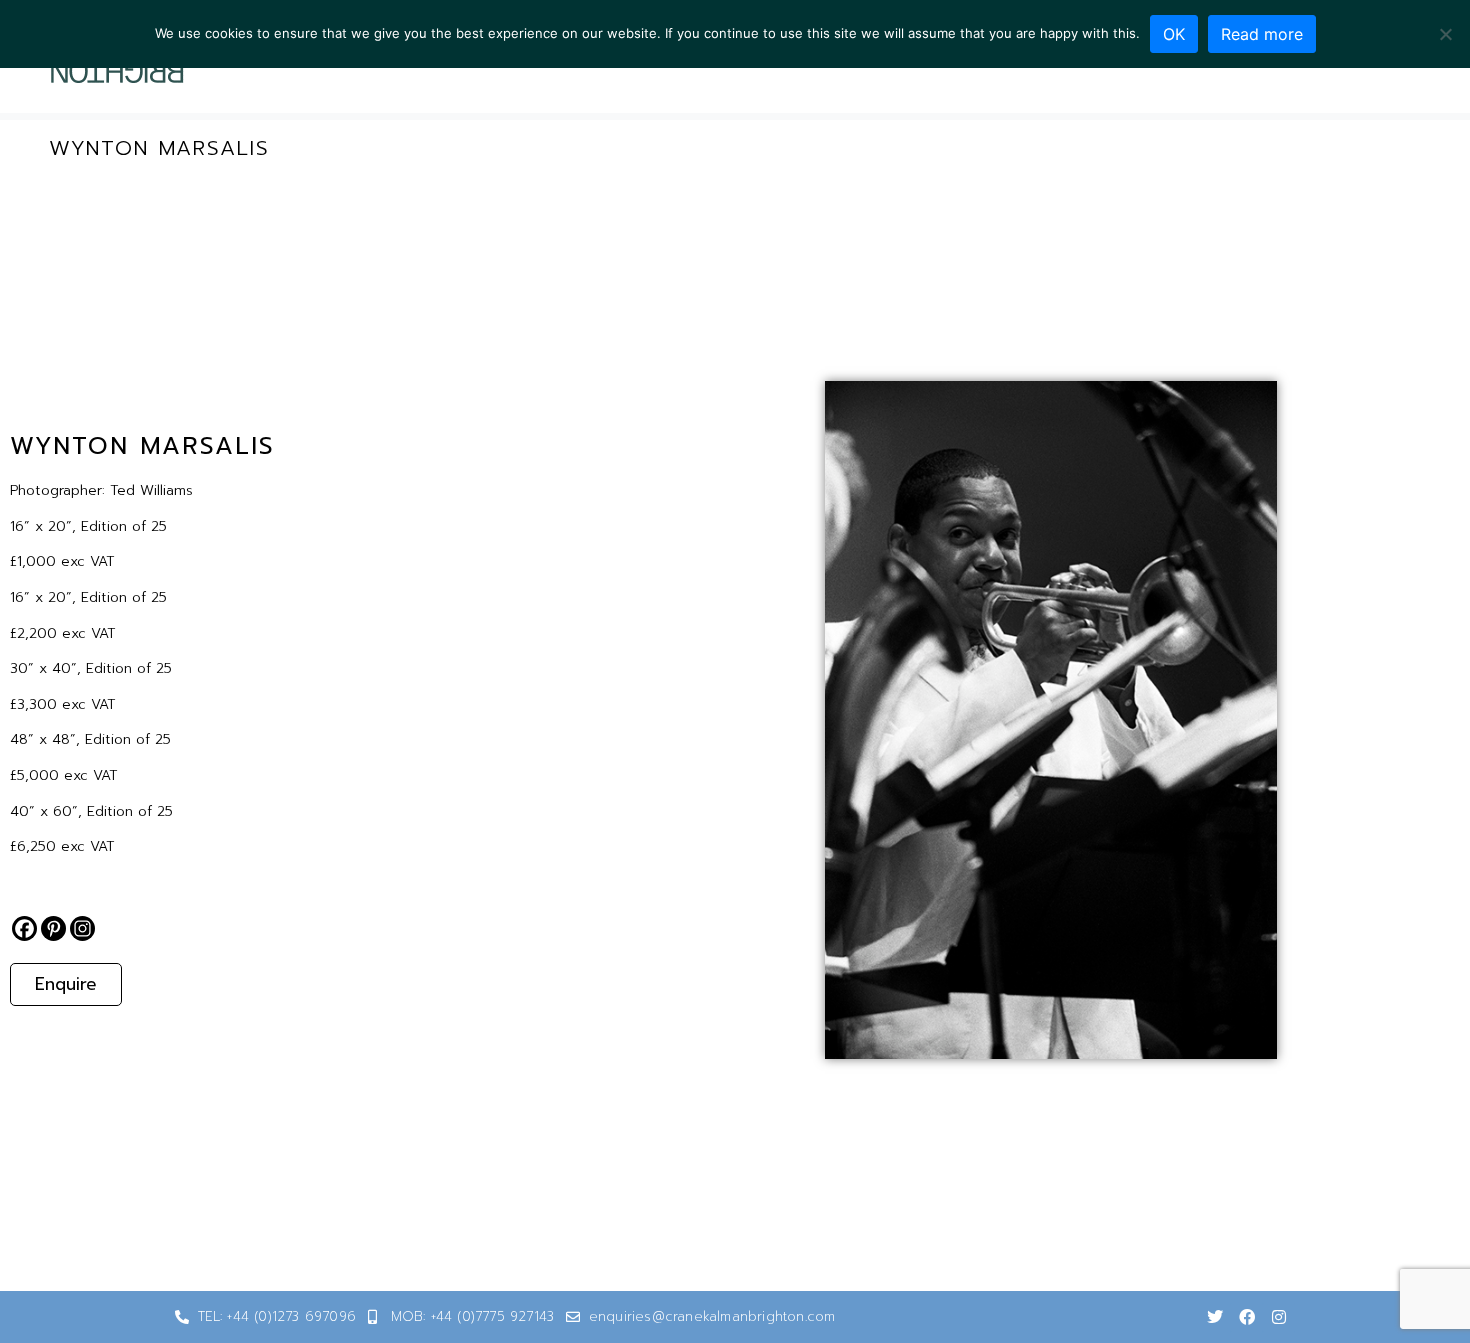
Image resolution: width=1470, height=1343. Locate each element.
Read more (1262, 34)
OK (1174, 34)
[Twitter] (1215, 1317)
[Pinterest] (53, 928)
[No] (1445, 34)
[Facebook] (24, 928)
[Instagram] (82, 928)
